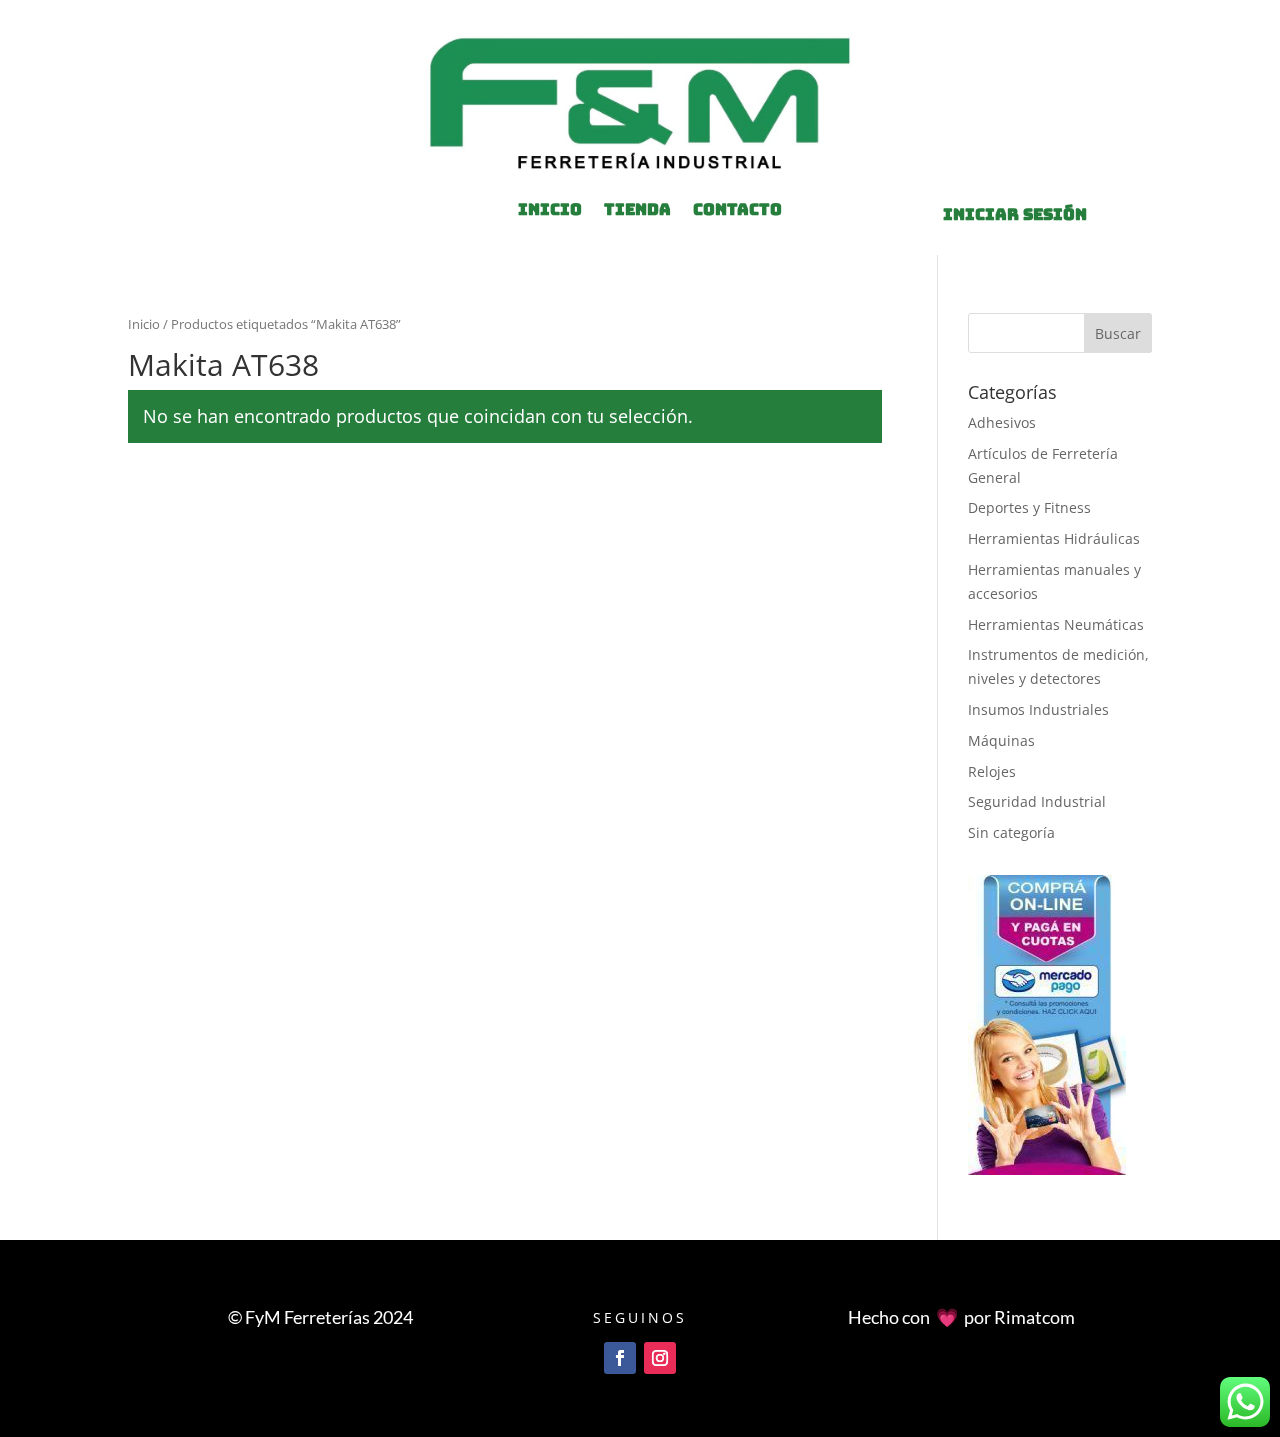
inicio (550, 211)
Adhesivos (1002, 422)
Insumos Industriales (1038, 709)
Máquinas (1001, 740)
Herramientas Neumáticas (1056, 624)
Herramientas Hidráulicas (1054, 538)
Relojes (992, 771)
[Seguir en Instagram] (660, 1358)
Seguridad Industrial (1037, 801)
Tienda (637, 211)
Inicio (144, 324)
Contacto (737, 211)
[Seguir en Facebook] (620, 1358)
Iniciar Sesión (1015, 214)
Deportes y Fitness (1029, 507)
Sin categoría (1011, 832)
